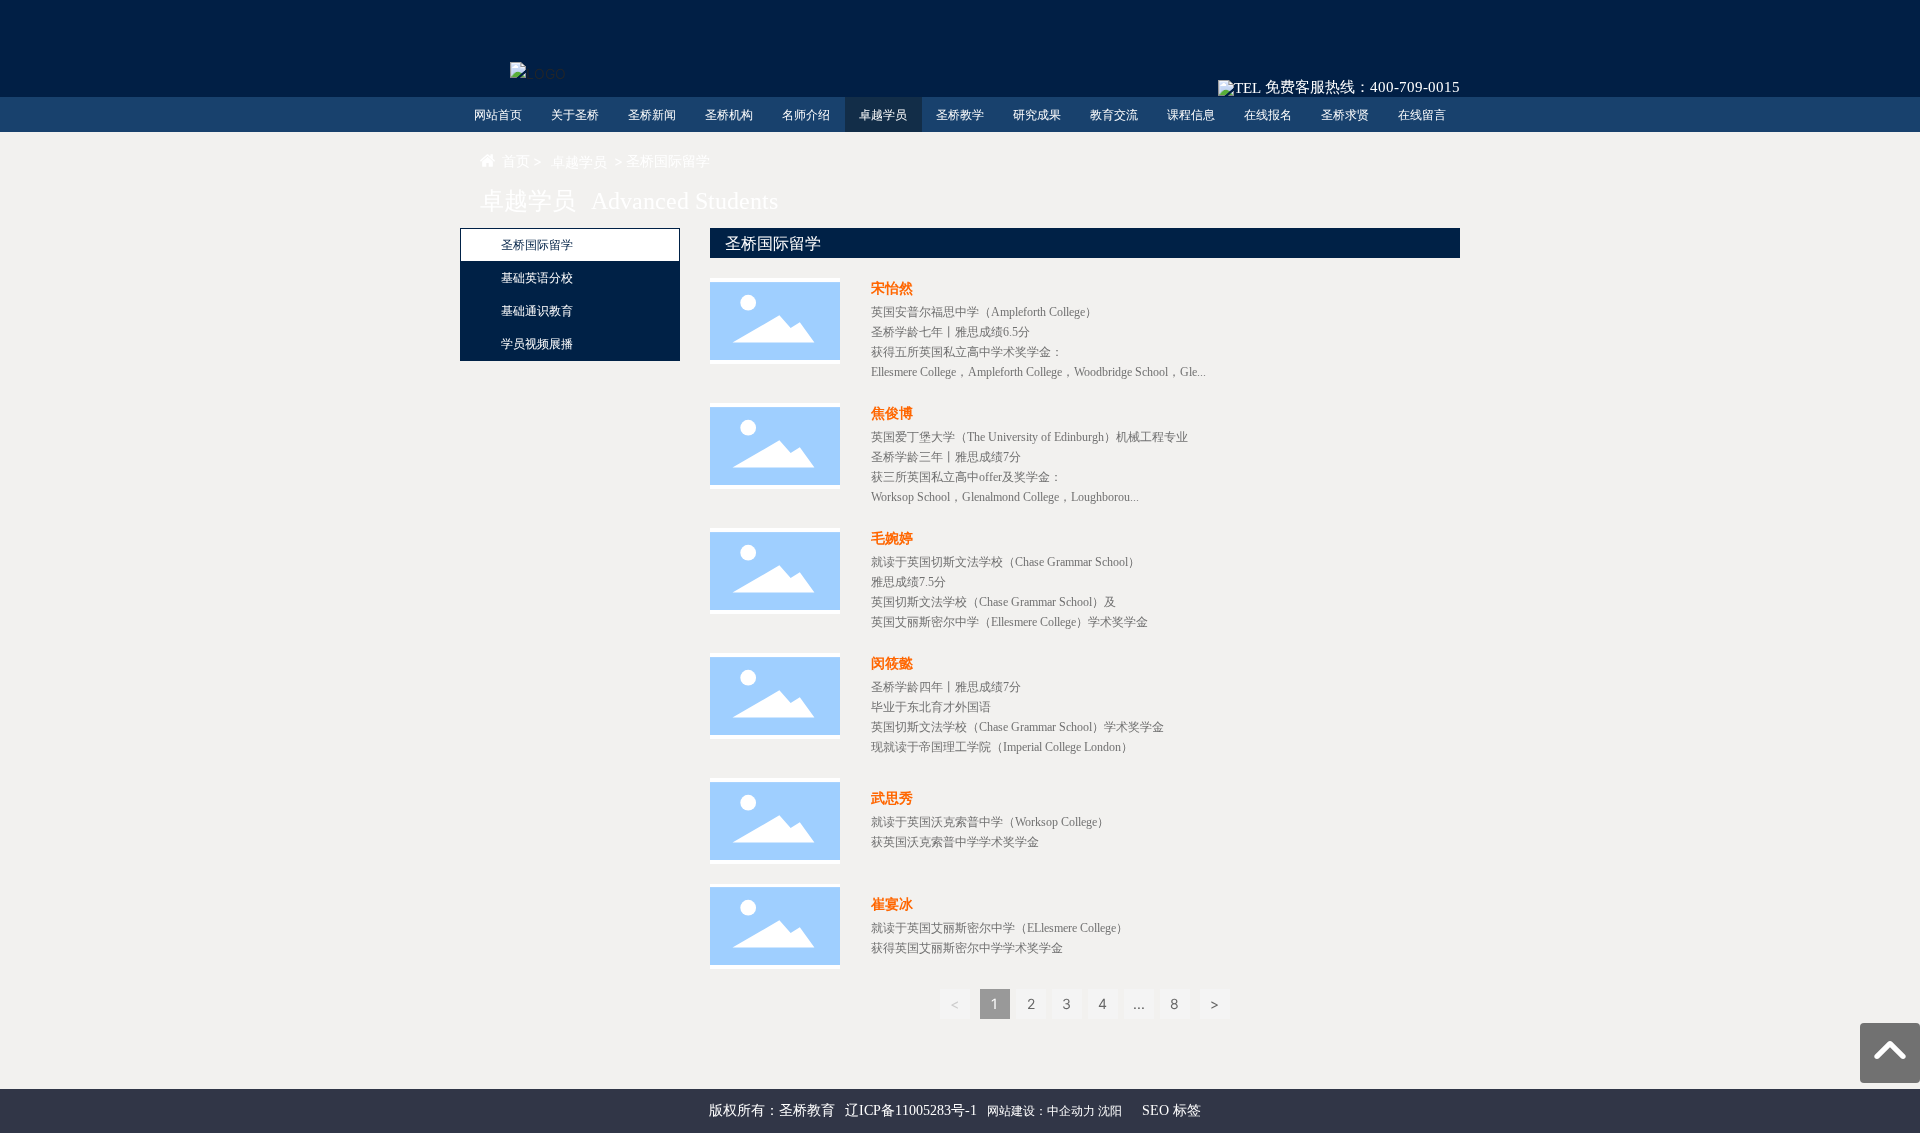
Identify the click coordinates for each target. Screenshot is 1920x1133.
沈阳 (1110, 1111)
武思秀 (892, 798)
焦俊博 (892, 413)
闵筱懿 (892, 663)
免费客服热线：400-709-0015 (1360, 87)
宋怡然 (892, 288)
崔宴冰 (892, 904)
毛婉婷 (892, 538)
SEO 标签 (1171, 1110)
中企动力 (1071, 1111)
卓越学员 (579, 161)
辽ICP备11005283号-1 (911, 1110)
